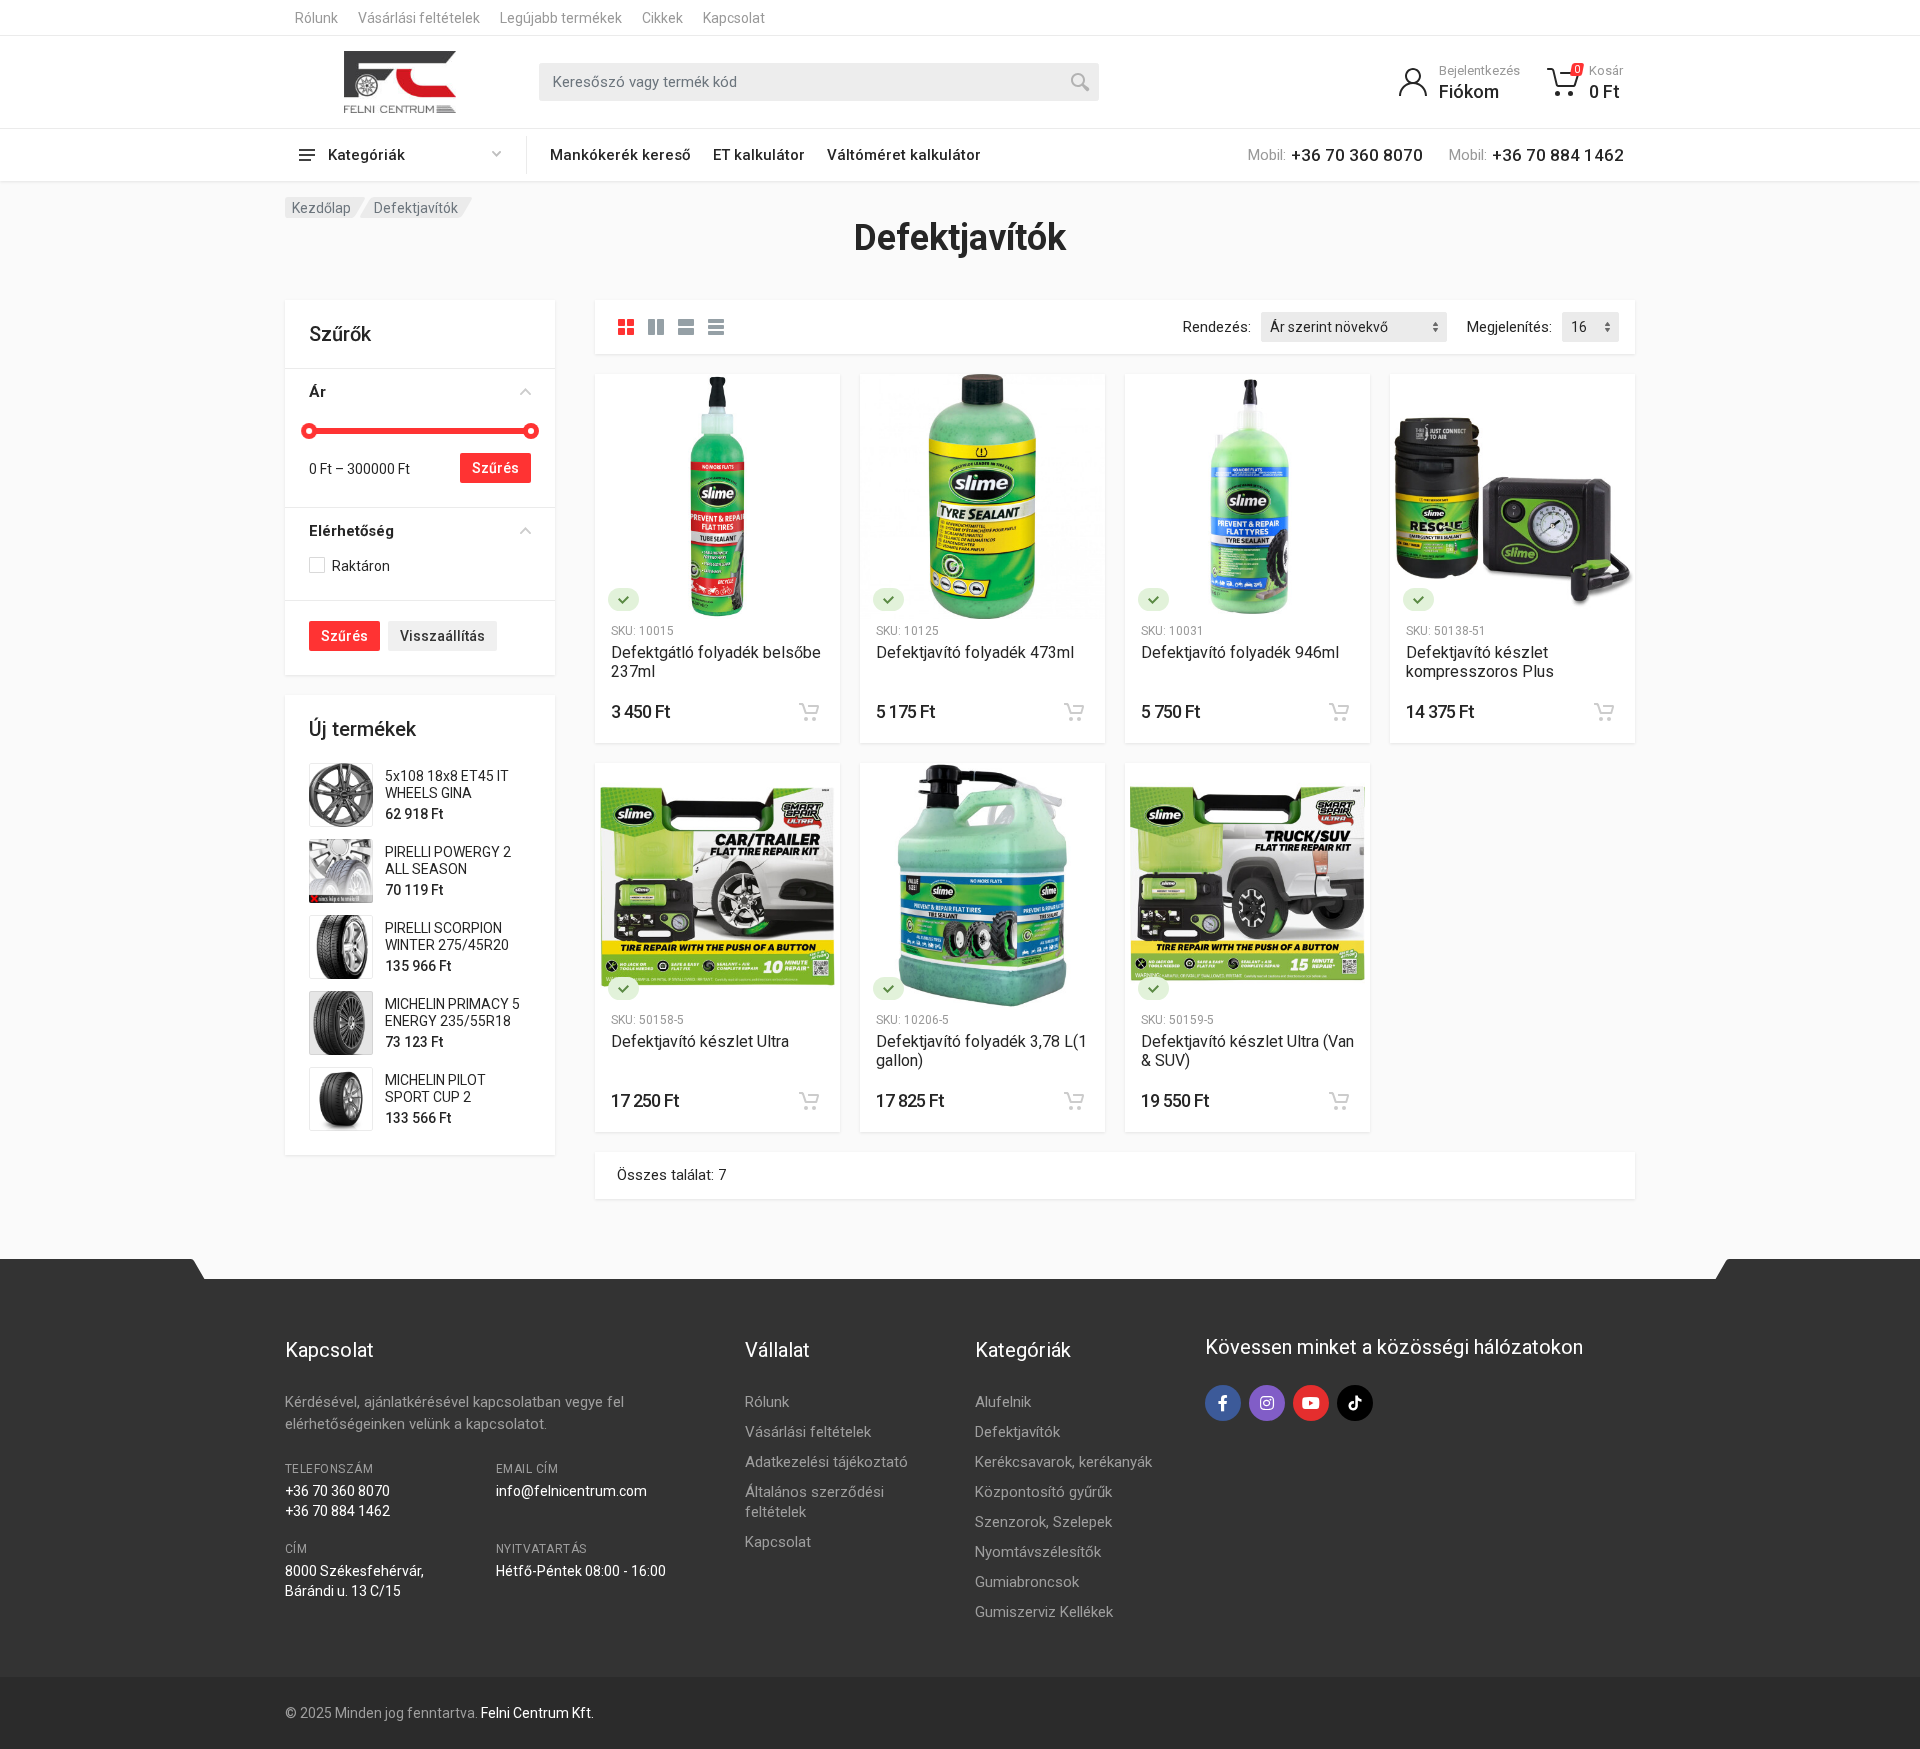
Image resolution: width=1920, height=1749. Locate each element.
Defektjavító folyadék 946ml (1240, 652)
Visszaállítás (442, 636)
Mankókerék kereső (620, 155)
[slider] (309, 431)
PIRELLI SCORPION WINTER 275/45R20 (447, 936)
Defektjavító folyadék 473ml (975, 652)
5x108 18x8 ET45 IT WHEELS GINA (447, 784)
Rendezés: (1217, 327)
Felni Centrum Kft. (537, 1713)
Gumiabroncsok (1027, 1582)
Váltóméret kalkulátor (904, 155)
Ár (317, 392)
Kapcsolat (734, 18)
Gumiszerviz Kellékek (1044, 1612)
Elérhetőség (351, 531)
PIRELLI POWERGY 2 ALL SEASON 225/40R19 (448, 869)
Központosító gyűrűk (1043, 1492)
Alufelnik (1003, 1402)
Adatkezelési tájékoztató (826, 1462)
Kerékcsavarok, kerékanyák (1063, 1462)
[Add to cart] (809, 712)
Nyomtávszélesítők (1038, 1552)
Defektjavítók (1017, 1432)
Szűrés (495, 468)
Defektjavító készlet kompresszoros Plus (1480, 662)
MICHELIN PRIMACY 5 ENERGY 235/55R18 (452, 1012)
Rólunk (316, 18)
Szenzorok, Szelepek (1043, 1522)
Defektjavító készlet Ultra (700, 1041)
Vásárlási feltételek (419, 18)
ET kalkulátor (759, 155)
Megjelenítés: (1509, 327)
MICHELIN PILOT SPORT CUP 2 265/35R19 (435, 1097)
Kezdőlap (321, 208)
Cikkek (662, 18)
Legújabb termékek (561, 18)
